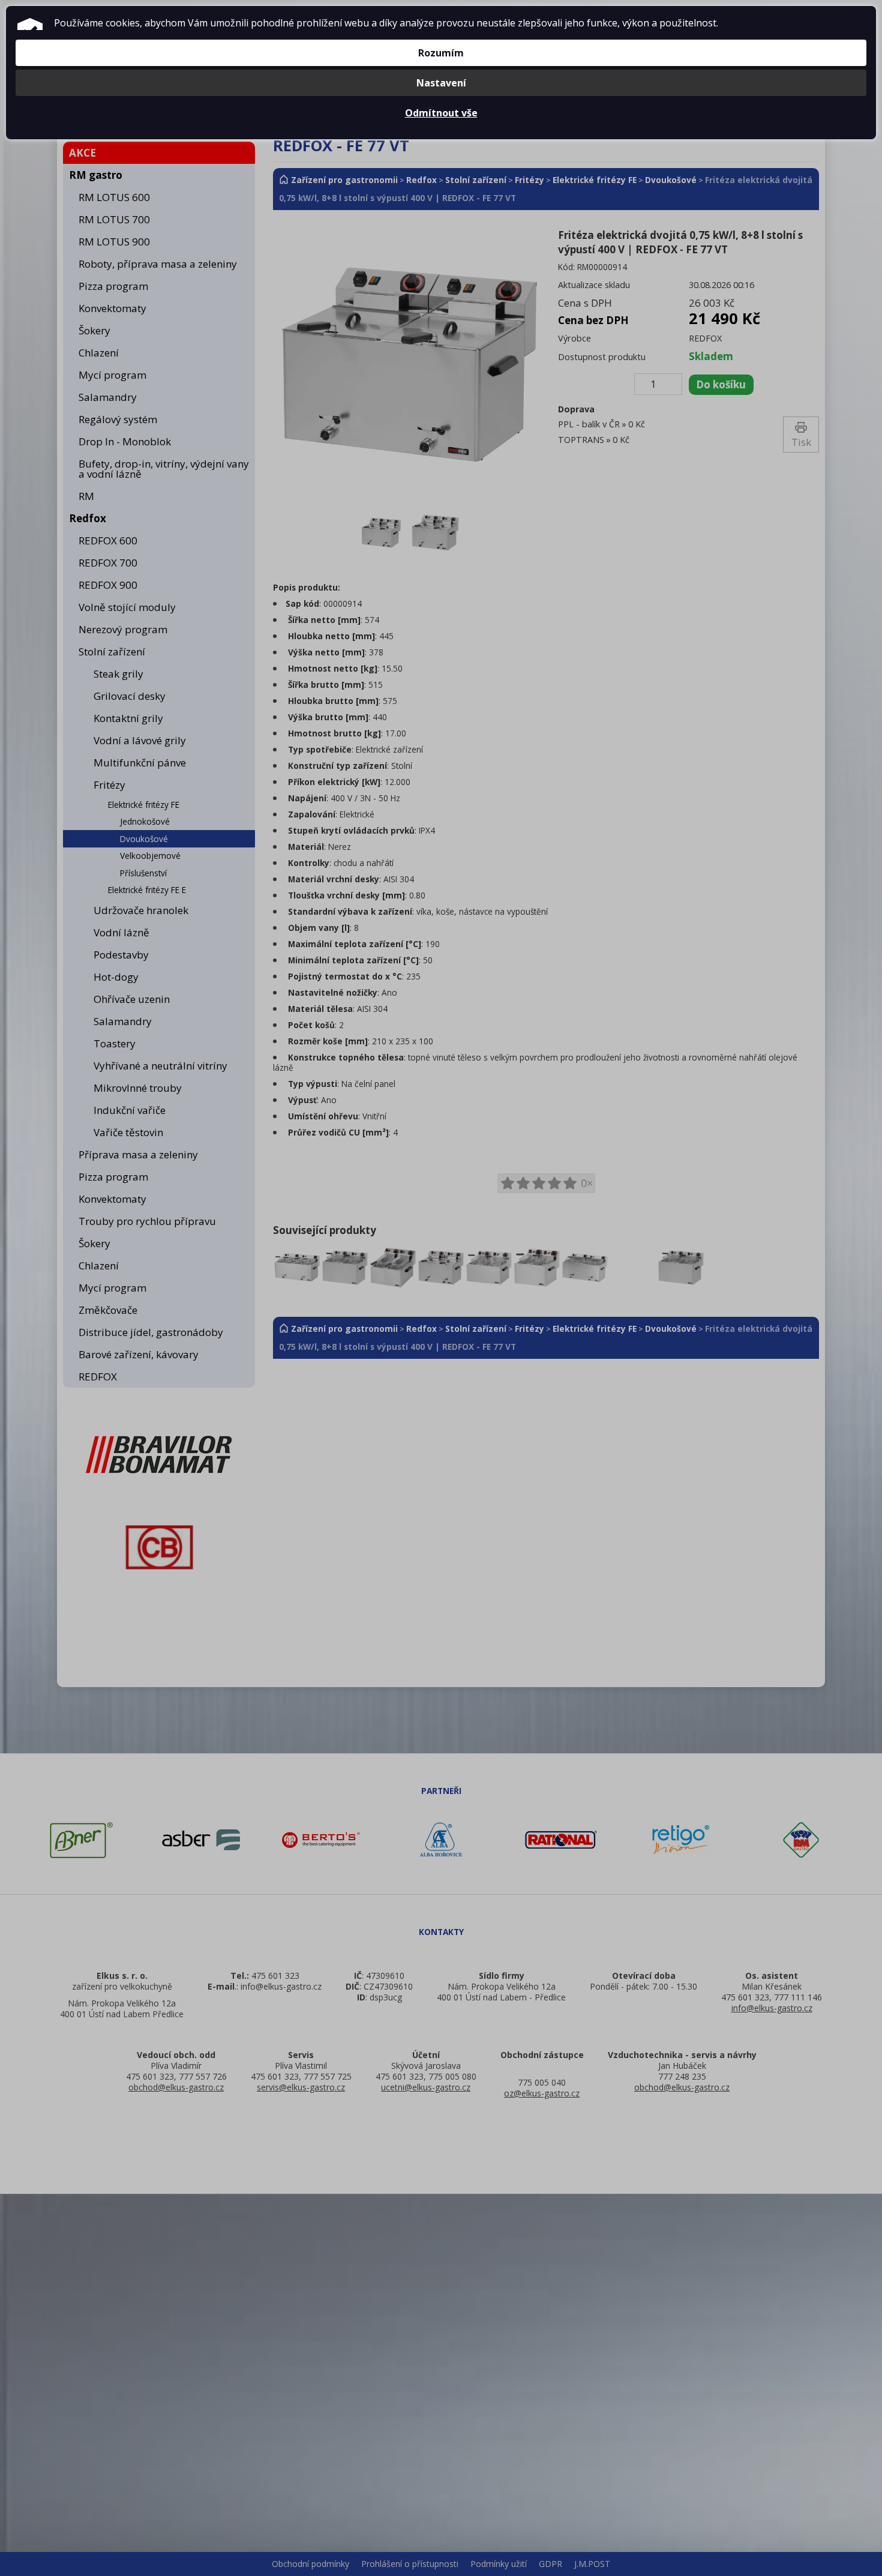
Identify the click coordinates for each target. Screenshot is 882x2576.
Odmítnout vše (441, 113)
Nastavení (441, 83)
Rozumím (441, 53)
